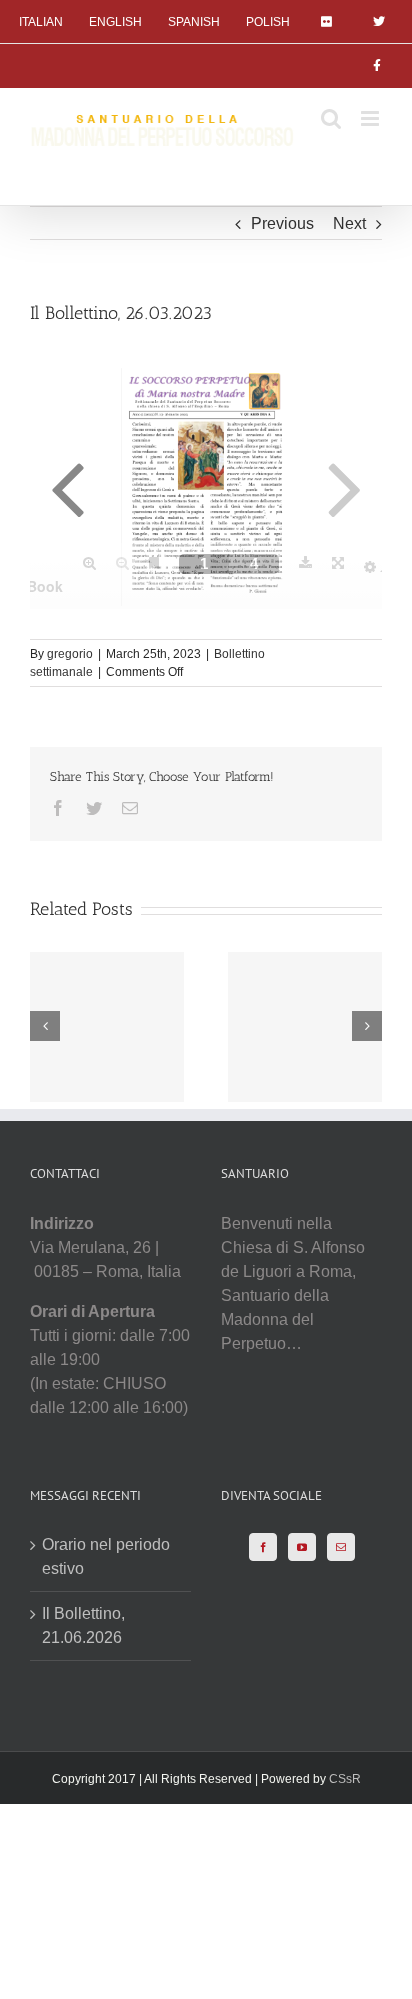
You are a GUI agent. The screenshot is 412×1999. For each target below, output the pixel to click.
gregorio (70, 654)
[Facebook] (263, 1547)
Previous (282, 223)
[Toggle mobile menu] (371, 118)
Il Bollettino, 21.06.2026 (83, 1625)
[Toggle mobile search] (331, 118)
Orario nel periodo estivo (106, 1556)
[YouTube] (302, 1547)
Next (349, 223)
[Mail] (341, 1547)
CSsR (345, 1779)
